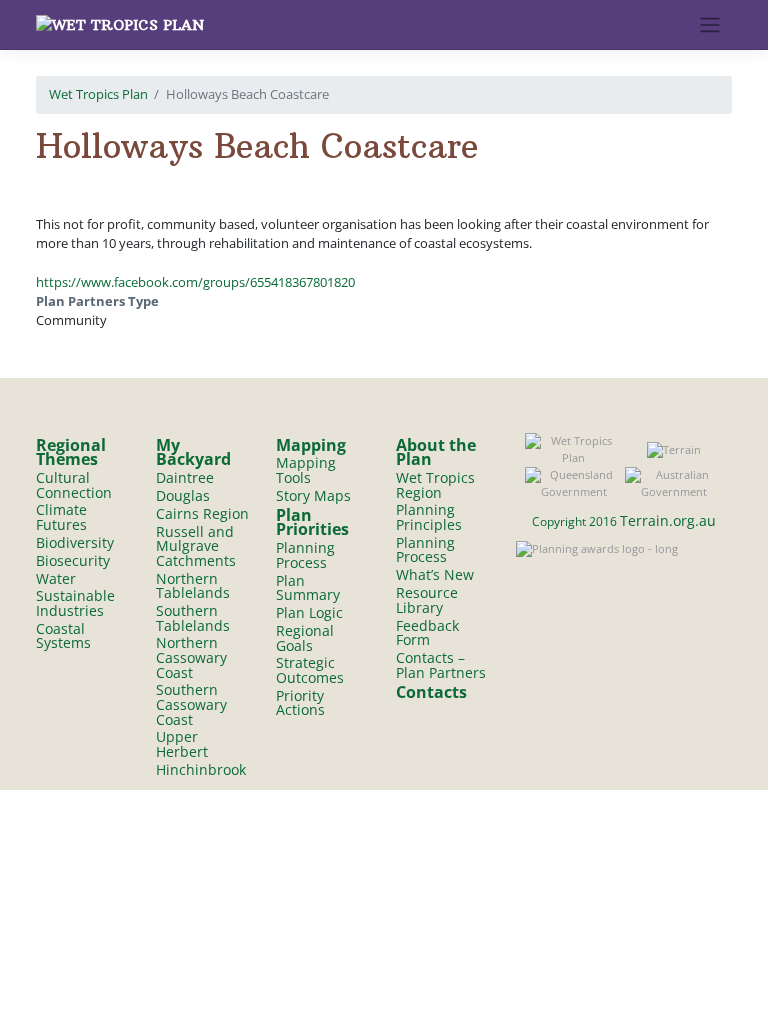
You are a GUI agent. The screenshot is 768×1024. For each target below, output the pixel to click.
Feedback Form (427, 633)
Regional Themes (71, 452)
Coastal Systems (63, 636)
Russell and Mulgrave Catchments (196, 546)
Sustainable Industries (75, 603)
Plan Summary (308, 588)
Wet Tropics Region (435, 485)
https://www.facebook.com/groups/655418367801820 (195, 282)
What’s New (435, 574)
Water (56, 578)
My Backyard (193, 452)
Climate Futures (61, 517)
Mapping (311, 445)
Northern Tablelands (193, 586)
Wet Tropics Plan (98, 94)
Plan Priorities (312, 522)
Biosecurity (73, 560)
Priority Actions (300, 703)
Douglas (183, 495)
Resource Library (427, 600)
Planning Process (305, 555)
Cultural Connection (74, 485)
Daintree (185, 477)
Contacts (431, 692)
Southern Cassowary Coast (191, 704)
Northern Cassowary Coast (191, 657)
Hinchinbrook (201, 769)
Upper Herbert (182, 744)
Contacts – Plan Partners (441, 665)
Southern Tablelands (193, 618)
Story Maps (313, 495)
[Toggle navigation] (710, 25)
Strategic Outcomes (310, 670)
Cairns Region (202, 513)
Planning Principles (429, 517)
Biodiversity (75, 542)
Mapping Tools (306, 470)
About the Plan (436, 452)
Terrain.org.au (668, 520)
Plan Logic (309, 612)
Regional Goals (305, 638)
